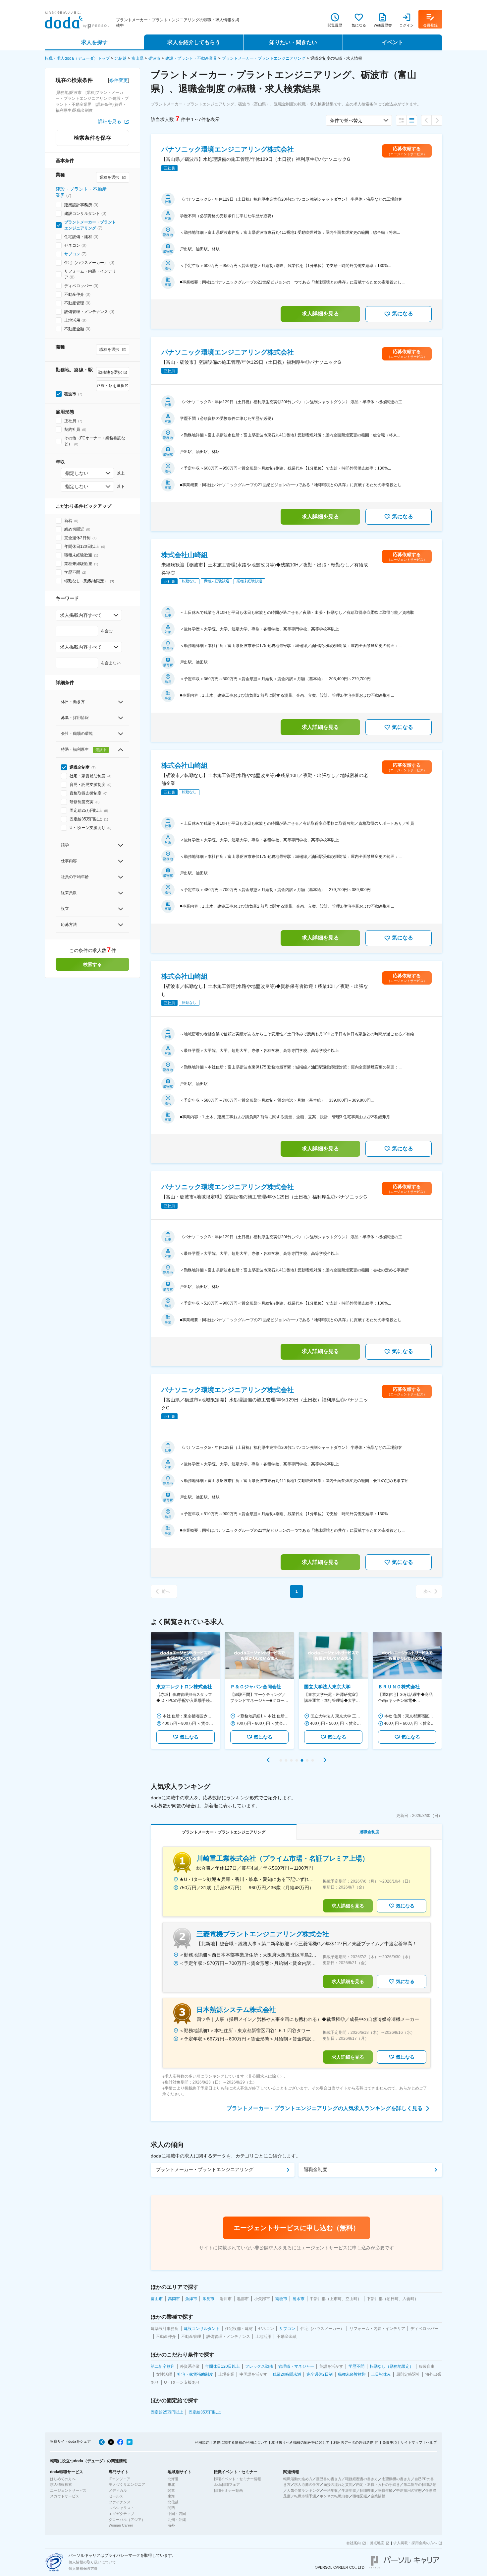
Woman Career (121, 2525)
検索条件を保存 (92, 138)
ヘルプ (432, 2442)
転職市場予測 (305, 2496)
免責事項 (390, 2442)
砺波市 (154, 58)
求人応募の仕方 (307, 2484)
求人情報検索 (61, 2484)
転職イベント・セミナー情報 (237, 2479)
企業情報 (378, 2496)
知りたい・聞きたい (293, 42)
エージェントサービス (68, 2490)
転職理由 (367, 2490)
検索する (92, 964)
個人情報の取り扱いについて (92, 2562)
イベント (393, 42)
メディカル (118, 2490)
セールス (116, 2496)
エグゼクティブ (121, 2514)
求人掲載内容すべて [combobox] (81, 615)
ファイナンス (120, 2502)
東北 (171, 2484)
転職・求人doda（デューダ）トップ (77, 58)
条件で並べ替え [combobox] (346, 120)
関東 (171, 2490)
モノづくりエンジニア (127, 2484)
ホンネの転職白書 (334, 2496)
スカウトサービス (65, 2496)
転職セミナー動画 (228, 2490)
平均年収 (331, 2490)
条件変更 (119, 80)
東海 (171, 2496)
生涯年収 (349, 2490)
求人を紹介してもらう (194, 42)
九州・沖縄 (177, 2520)
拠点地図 (377, 2543)
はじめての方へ (63, 2479)
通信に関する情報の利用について (240, 2442)
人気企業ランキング (303, 2490)
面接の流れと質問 (338, 2484)
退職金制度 (315, 2169)
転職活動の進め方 (298, 2479)
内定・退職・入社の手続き (378, 2484)
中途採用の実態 (409, 2490)
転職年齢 (385, 2490)
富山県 (137, 58)
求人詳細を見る (320, 314)
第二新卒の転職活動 (420, 2484)
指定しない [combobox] (77, 473)
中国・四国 (177, 2514)
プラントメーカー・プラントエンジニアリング (264, 58)
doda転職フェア (227, 2484)
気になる (403, 314)
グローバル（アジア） (127, 2520)
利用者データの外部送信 (353, 2442)
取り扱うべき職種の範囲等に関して (300, 2442)
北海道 (173, 2479)
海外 (171, 2525)
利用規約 (202, 2442)
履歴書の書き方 (329, 2479)
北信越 (121, 58)
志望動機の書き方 (396, 2479)
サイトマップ (411, 2442)
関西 (171, 2508)
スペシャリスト (121, 2508)
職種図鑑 (360, 2496)
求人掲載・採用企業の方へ (415, 2543)
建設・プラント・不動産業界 (191, 58)
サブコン (72, 254)
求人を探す (94, 42)
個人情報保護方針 (83, 2568)
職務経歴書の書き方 (362, 2479)
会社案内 (353, 2543)
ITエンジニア (119, 2479)
